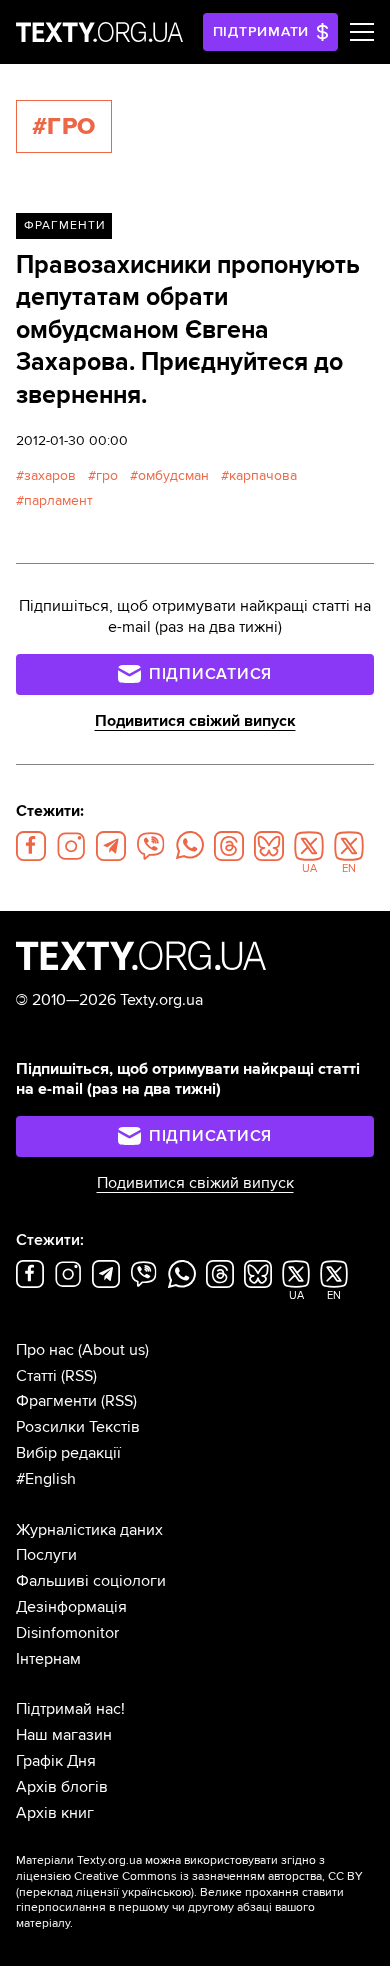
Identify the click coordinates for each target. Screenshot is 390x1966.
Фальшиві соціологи (91, 1581)
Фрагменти (64, 225)
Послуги (46, 1555)
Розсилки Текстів (78, 1427)
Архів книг (55, 1813)
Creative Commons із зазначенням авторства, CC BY (218, 1876)
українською (156, 1892)
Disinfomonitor (67, 1633)
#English (46, 1479)
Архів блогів (62, 1787)
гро (107, 475)
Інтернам (48, 1659)
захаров (50, 475)
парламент (58, 500)
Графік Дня (56, 1761)
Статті (36, 1376)
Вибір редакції (68, 1453)
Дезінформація (71, 1607)
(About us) (113, 1350)
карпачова (263, 475)
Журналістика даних (89, 1530)
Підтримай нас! (70, 1709)
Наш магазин (64, 1735)
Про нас (45, 1350)
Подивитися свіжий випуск (195, 721)
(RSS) (79, 1376)
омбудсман (173, 475)
